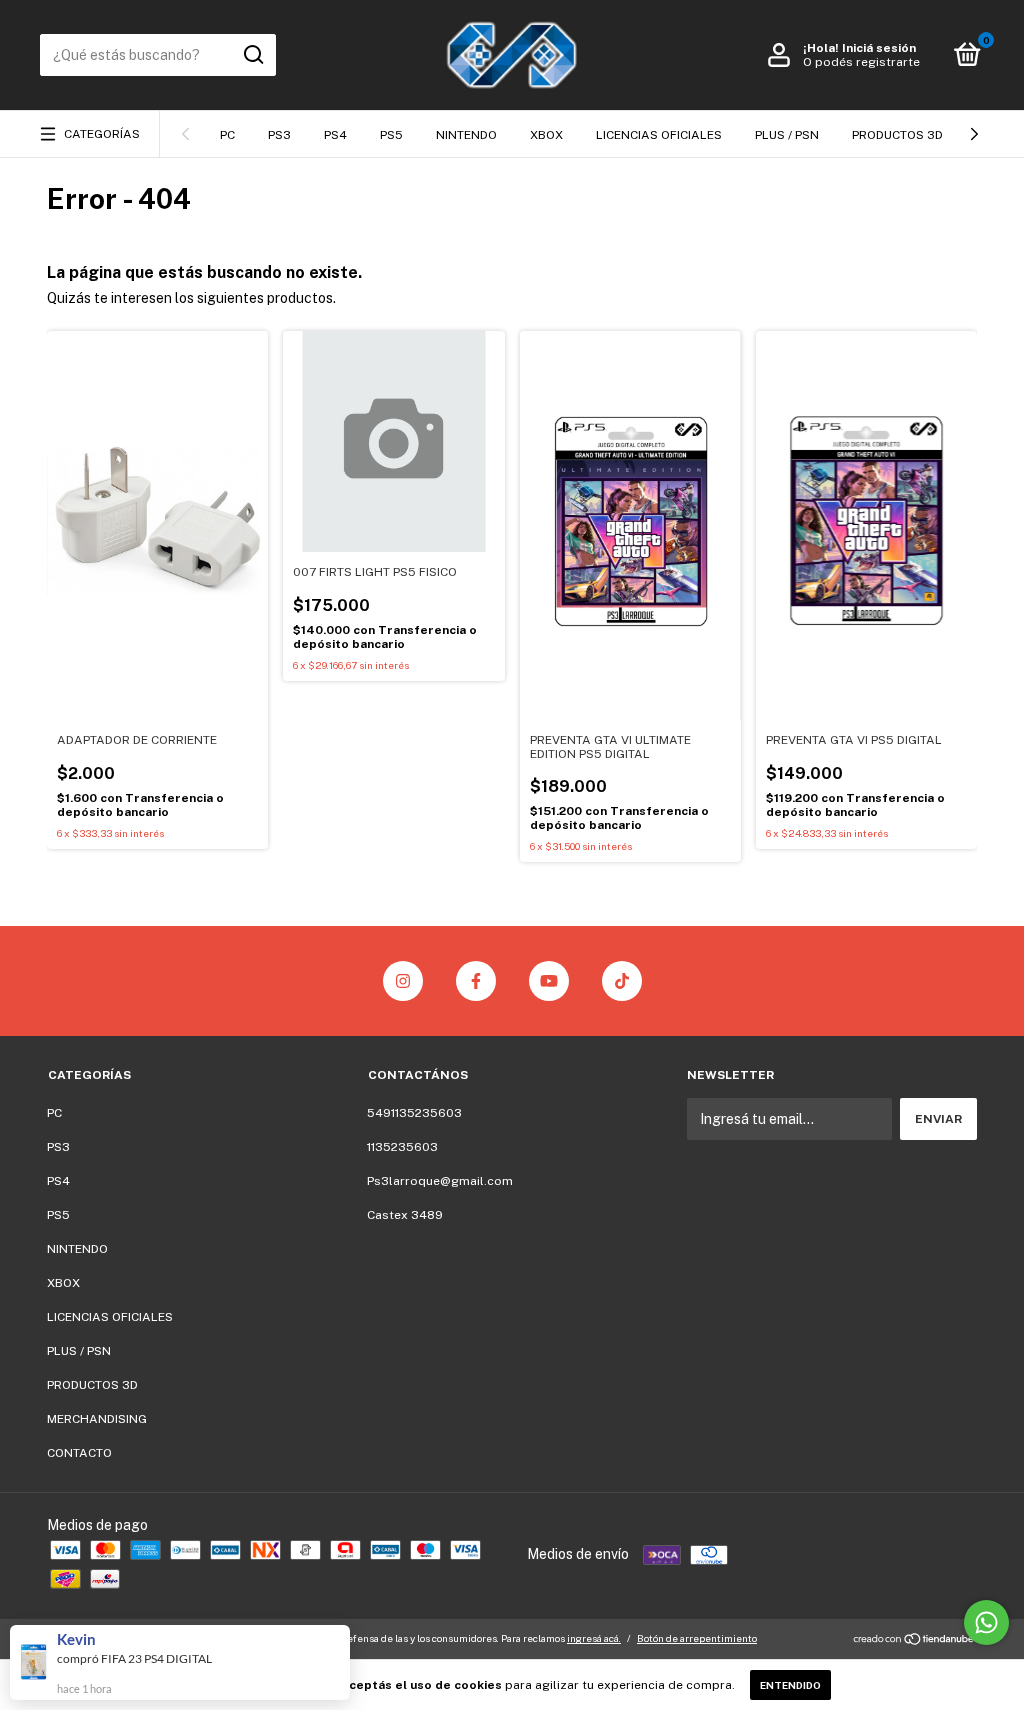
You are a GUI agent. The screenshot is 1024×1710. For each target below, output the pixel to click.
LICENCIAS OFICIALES (659, 135)
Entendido (790, 1685)
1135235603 (402, 1147)
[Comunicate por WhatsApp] (986, 1622)
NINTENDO (466, 135)
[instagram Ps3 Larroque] (403, 981)
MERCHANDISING (97, 1419)
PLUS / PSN (787, 135)
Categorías (102, 134)
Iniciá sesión (879, 48)
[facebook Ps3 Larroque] (476, 981)
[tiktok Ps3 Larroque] (622, 981)
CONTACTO (79, 1453)
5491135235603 (414, 1113)
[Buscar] (252, 55)
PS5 (391, 135)
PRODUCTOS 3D (897, 135)
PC (227, 135)
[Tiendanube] (914, 1641)
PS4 (335, 135)
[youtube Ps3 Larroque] (549, 981)
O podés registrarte (861, 62)
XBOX (546, 135)
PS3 (279, 135)
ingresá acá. (594, 1638)
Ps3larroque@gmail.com (440, 1181)
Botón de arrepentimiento (697, 1638)
